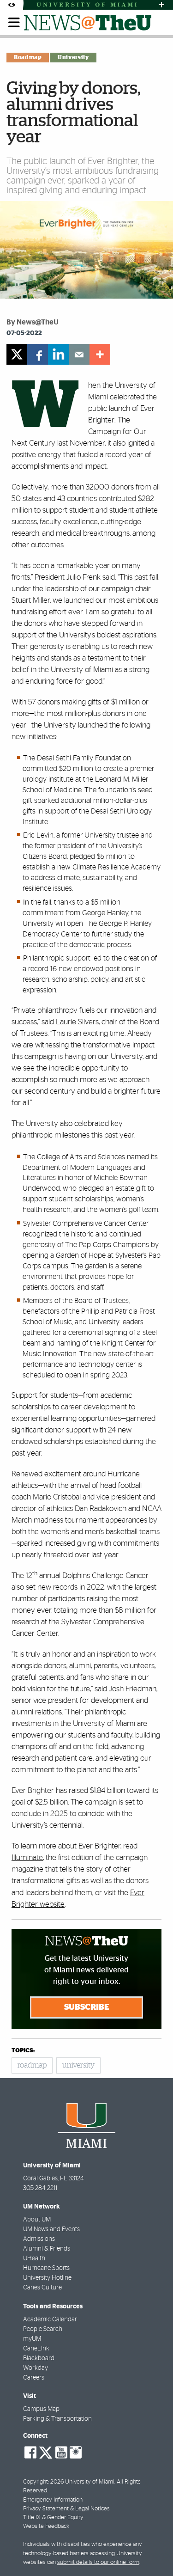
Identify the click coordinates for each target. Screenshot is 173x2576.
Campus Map (41, 2409)
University (73, 57)
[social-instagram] (76, 2453)
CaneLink (36, 2349)
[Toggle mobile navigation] (14, 23)
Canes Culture (42, 2288)
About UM (37, 2220)
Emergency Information (53, 2500)
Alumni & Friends (47, 2249)
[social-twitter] (46, 2452)
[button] (153, 2551)
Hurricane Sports (46, 2268)
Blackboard (39, 2358)
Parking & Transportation (57, 2419)
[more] (100, 354)
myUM (32, 2339)
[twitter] (17, 354)
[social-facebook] (30, 2453)
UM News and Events (51, 2229)
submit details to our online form (98, 2562)
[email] (79, 354)
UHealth (34, 2258)
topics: (23, 2051)
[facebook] (38, 354)
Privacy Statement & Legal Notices (66, 2509)
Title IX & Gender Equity (53, 2518)
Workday (36, 2368)
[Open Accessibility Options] (12, 5)
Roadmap (28, 57)
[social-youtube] (61, 2453)
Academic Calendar (50, 2319)
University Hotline (47, 2278)
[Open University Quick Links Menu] (161, 5)
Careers (34, 2378)
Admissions (39, 2239)
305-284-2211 (40, 2188)
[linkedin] (58, 354)
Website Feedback (46, 2526)
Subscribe (87, 2007)
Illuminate (27, 1857)
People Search (43, 2329)
